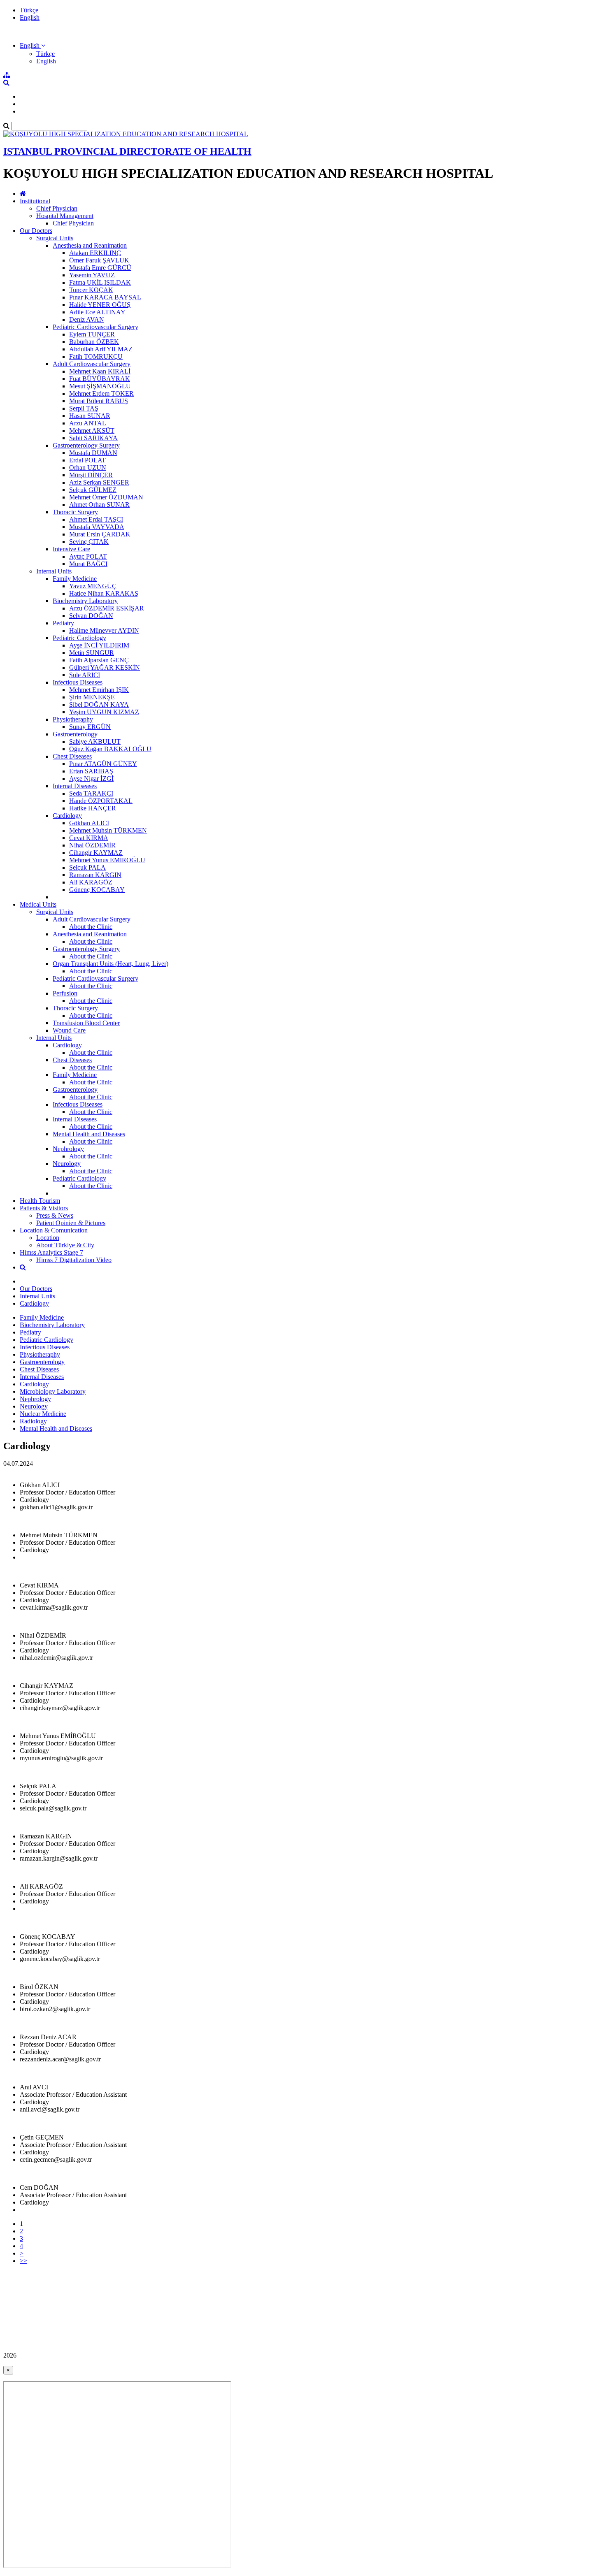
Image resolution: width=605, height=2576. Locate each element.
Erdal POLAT (87, 460)
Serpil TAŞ (84, 408)
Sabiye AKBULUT (95, 741)
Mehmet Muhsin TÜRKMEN (108, 830)
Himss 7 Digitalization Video (74, 1260)
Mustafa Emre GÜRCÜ (100, 268)
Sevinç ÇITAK (89, 542)
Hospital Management (65, 216)
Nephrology (68, 1149)
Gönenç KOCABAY (97, 890)
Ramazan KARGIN (95, 875)
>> (23, 2261)
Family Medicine (75, 579)
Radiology (33, 1421)
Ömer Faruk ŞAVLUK (99, 260)
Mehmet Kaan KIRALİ (100, 371)
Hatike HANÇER (93, 808)
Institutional (35, 201)
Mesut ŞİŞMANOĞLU (100, 386)
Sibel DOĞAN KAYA (99, 704)
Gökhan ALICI (89, 823)
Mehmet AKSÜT (92, 430)
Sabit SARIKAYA (93, 438)
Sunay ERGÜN (90, 727)
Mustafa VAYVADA (97, 527)
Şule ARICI (85, 675)
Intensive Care (71, 549)
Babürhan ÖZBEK (94, 342)
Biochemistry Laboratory (85, 601)
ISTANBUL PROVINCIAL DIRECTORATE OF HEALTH (127, 151)
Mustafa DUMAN (93, 453)
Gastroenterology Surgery (86, 445)
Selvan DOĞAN (91, 616)
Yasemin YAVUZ (92, 275)
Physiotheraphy (73, 719)
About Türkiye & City (65, 1245)
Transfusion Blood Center (86, 1023)
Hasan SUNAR (90, 416)
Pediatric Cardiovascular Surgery (95, 327)
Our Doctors (36, 231)
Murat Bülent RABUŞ (99, 401)
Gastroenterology (75, 734)
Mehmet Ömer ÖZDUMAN (106, 497)
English (30, 17)
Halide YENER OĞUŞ (100, 305)
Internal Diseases (75, 786)
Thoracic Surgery (75, 512)
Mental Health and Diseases (89, 1134)
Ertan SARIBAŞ (91, 771)
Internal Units (54, 571)
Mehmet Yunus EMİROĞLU (107, 860)
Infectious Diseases (78, 682)
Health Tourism (40, 1201)
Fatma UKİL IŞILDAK (100, 282)
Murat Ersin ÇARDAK (100, 534)
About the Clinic (91, 927)
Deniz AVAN (87, 319)
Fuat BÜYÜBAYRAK (100, 379)
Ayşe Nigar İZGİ (91, 779)
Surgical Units (55, 238)
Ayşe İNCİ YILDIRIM (99, 645)
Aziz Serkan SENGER (99, 482)
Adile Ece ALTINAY (97, 312)
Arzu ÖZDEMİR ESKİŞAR (107, 608)
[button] (33, 45)
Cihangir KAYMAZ (96, 853)
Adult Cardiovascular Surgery (92, 364)
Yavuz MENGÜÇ (93, 586)
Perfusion (65, 993)
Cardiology (67, 816)
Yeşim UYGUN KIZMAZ (104, 712)
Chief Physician (57, 208)
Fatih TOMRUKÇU (96, 356)
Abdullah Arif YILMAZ (101, 349)
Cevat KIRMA (89, 838)
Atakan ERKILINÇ (95, 253)
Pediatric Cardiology (79, 638)
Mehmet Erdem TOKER (101, 393)
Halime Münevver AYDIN (104, 630)
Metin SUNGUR (92, 653)
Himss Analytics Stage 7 (51, 1252)
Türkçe (29, 10)
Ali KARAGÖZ (91, 882)
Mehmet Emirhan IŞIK (99, 690)
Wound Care (69, 1030)
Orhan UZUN (88, 468)
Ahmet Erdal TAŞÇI (96, 519)
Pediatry (63, 623)
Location (48, 1238)
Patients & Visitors (44, 1208)
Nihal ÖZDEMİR (92, 845)
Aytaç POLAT (88, 556)
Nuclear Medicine (43, 1414)
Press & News (55, 1215)
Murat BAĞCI (88, 564)
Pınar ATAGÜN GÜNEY (103, 764)
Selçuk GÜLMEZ (93, 490)
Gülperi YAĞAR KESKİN (105, 667)
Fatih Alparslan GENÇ (99, 660)
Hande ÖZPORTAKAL (101, 801)
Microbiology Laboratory (53, 1391)
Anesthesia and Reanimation (90, 245)
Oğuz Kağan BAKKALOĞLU (110, 749)
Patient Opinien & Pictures (71, 1223)
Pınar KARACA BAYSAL (105, 297)
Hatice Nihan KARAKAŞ (104, 593)
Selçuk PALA (87, 867)
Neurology (67, 1164)
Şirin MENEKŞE (92, 697)
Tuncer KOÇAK (91, 290)
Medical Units (38, 904)
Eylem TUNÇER (92, 334)
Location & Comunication (54, 1230)
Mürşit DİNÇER (91, 475)
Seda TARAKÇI (91, 793)
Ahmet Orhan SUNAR (99, 505)
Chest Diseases (72, 756)
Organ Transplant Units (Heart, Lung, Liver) (111, 964)
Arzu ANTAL (88, 423)
